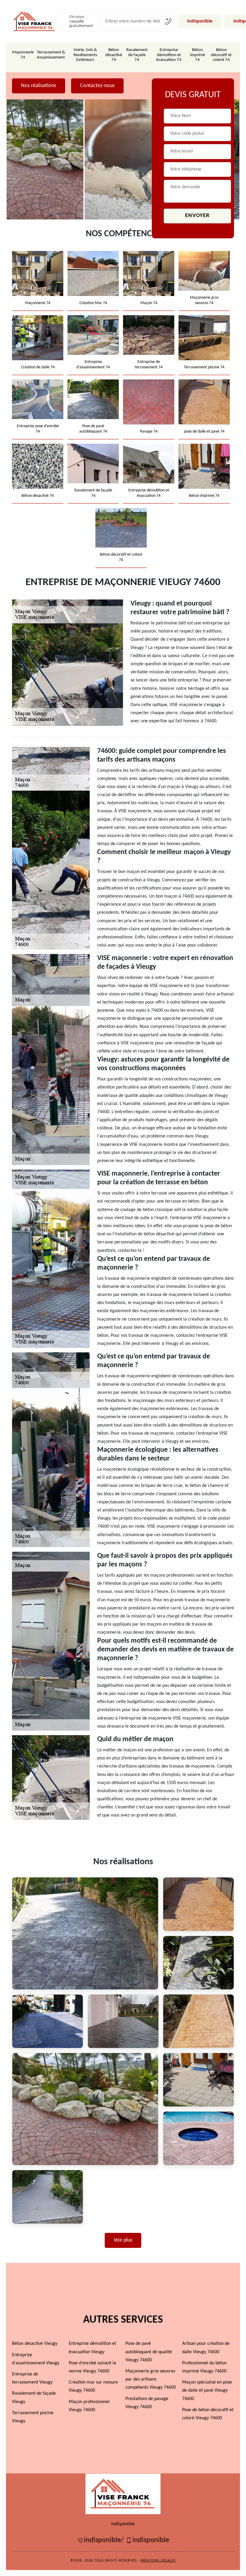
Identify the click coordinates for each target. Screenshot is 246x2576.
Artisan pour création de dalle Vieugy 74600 (206, 2348)
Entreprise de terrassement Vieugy (32, 2378)
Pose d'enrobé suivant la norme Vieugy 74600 (92, 2367)
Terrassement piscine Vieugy (33, 2417)
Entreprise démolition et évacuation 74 (169, 55)
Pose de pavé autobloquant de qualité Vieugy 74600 (149, 2352)
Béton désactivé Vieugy (35, 2344)
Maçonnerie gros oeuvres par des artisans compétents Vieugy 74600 (151, 2379)
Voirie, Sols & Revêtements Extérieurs (85, 55)
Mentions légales (158, 2561)
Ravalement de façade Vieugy (34, 2398)
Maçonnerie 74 (23, 55)
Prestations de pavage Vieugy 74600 (147, 2403)
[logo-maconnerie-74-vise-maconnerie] (123, 2494)
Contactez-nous (97, 86)
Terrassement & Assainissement (51, 55)
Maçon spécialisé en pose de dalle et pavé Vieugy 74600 (207, 2390)
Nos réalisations (39, 86)
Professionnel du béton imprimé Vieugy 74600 (204, 2367)
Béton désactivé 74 (114, 55)
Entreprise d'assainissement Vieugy (36, 2359)
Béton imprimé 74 (197, 55)
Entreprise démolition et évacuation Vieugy (92, 2348)
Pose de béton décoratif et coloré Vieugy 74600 (208, 2414)
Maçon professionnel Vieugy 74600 (89, 2406)
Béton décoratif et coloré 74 (221, 55)
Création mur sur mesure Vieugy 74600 (93, 2386)
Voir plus (123, 2240)
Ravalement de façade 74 (137, 55)
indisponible (200, 21)
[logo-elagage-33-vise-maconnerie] (34, 21)
